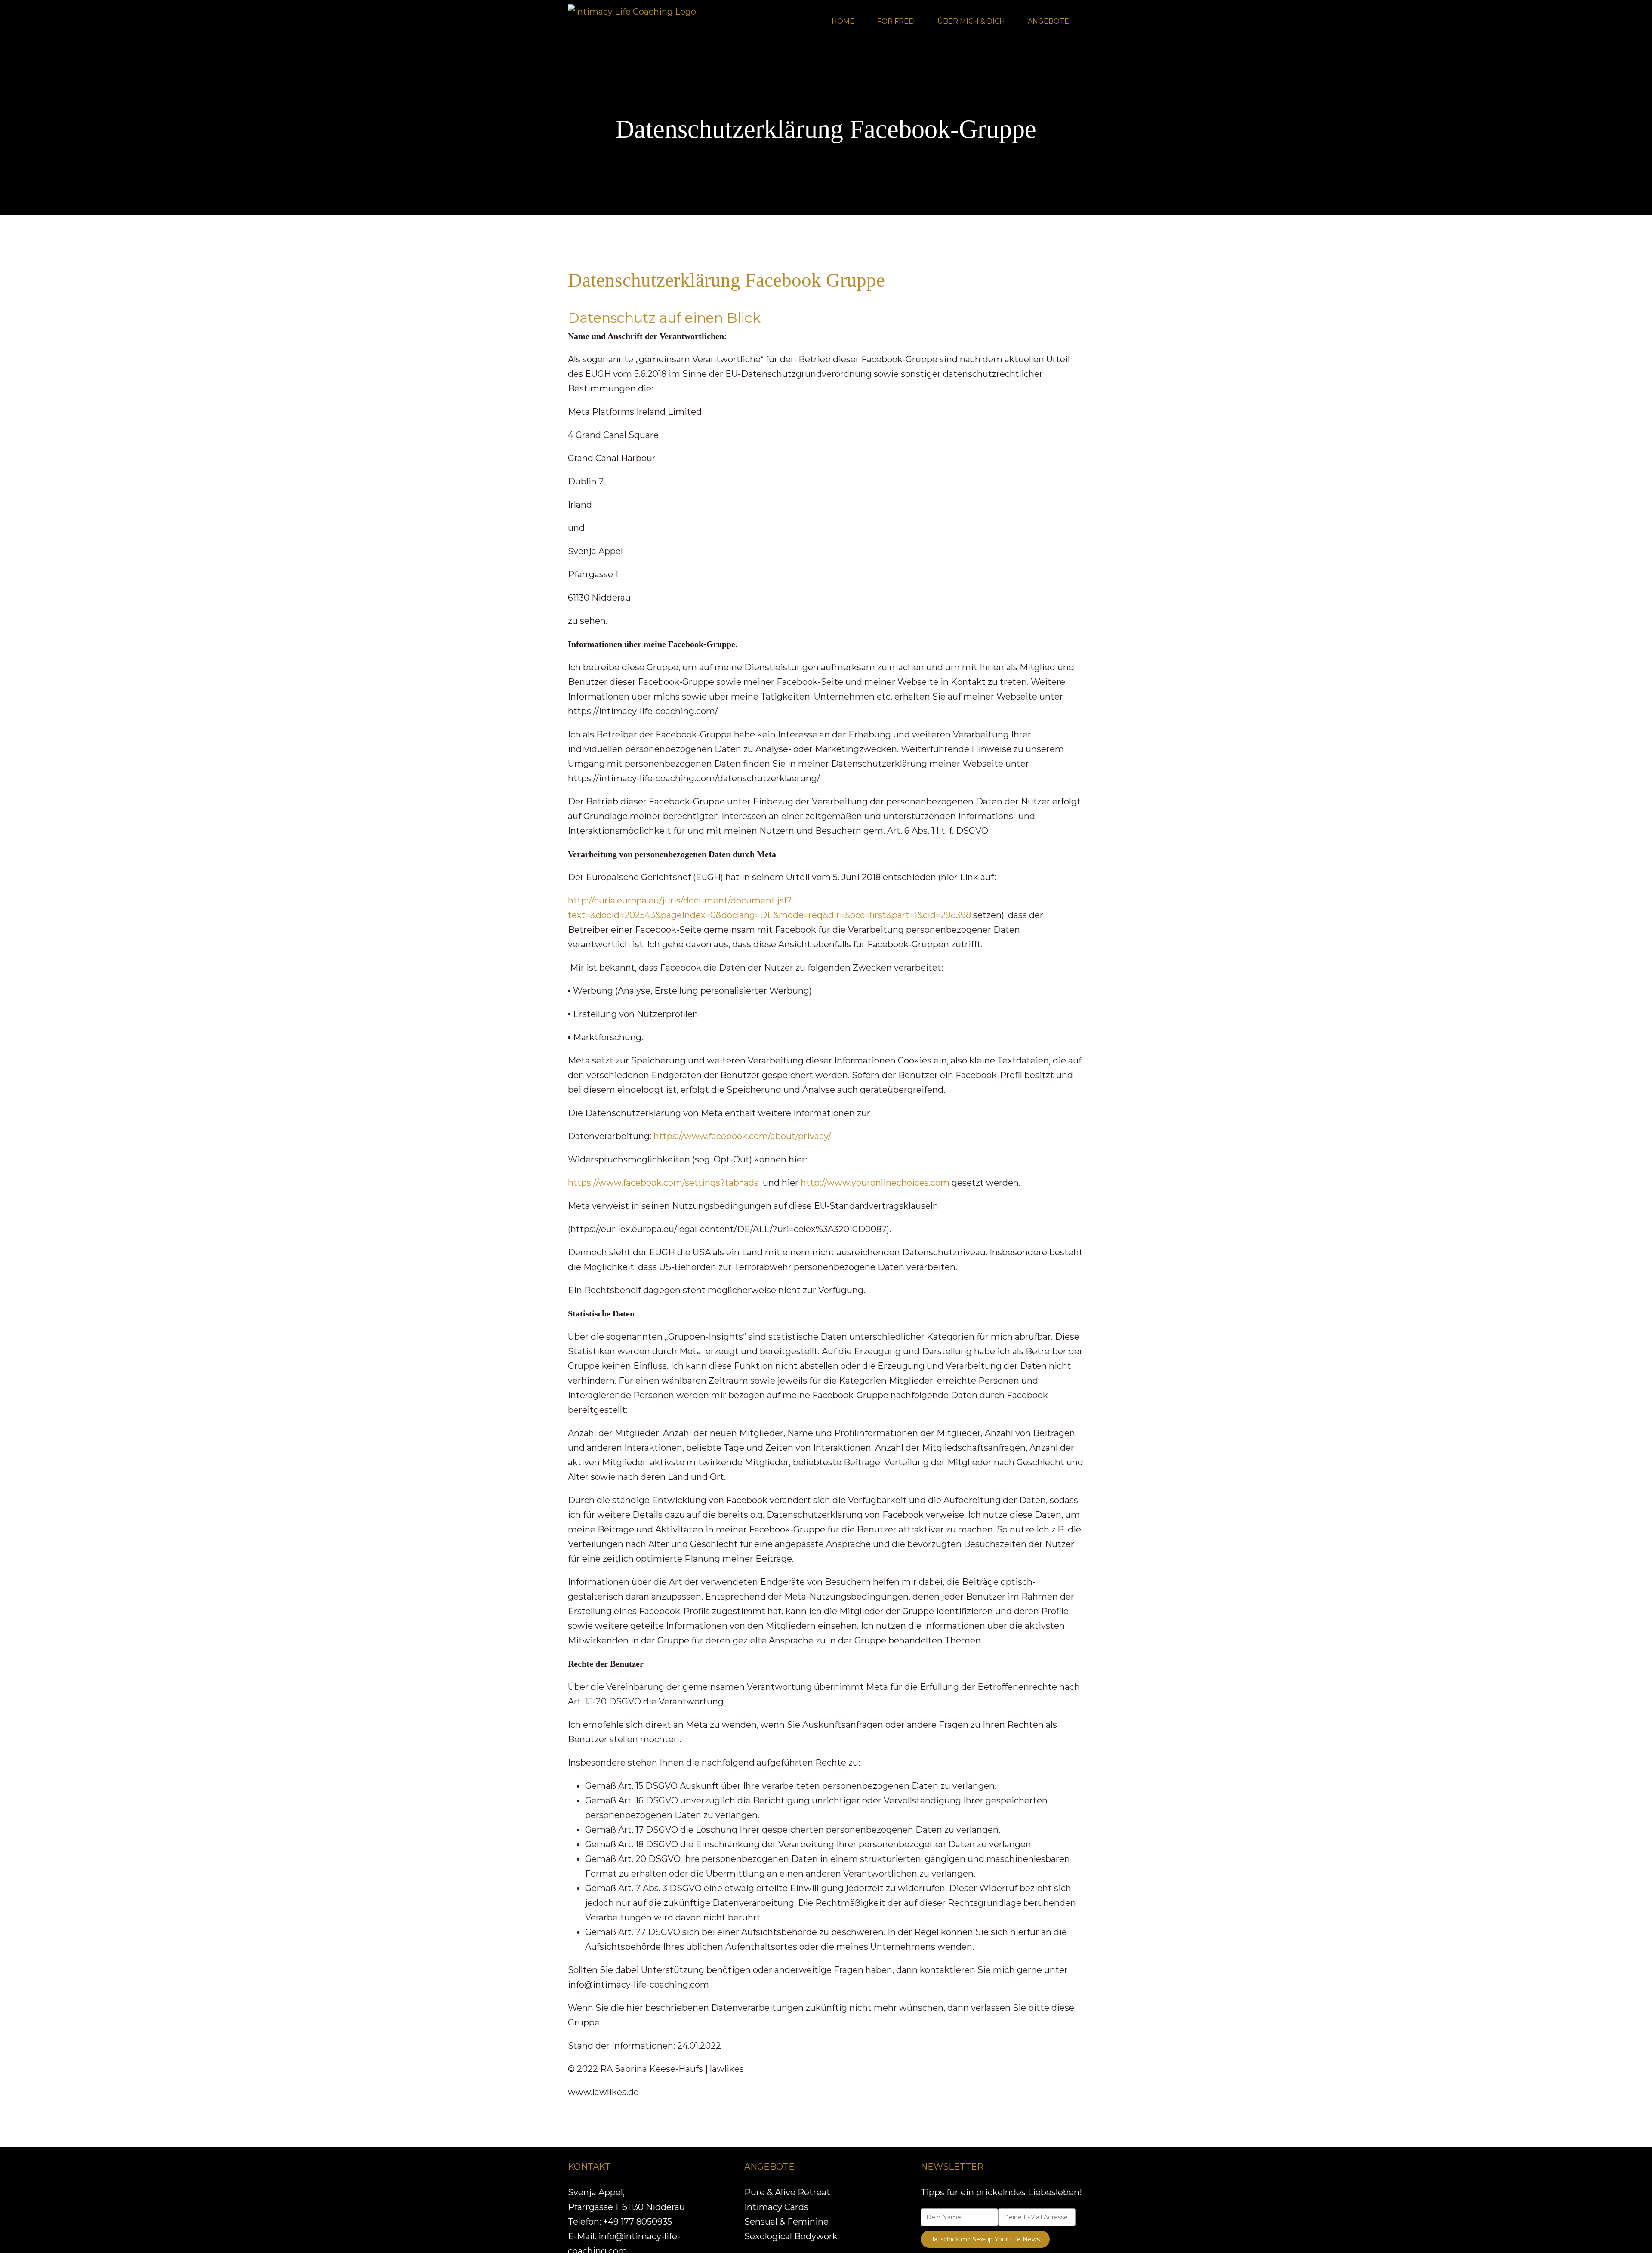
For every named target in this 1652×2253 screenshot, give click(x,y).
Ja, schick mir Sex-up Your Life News (985, 2239)
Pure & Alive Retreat (787, 2192)
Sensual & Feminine (786, 2222)
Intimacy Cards (776, 2207)
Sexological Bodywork (791, 2236)
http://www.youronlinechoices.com (875, 1183)
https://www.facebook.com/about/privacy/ (742, 1136)
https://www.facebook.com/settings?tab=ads (663, 1183)
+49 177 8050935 (638, 2222)
